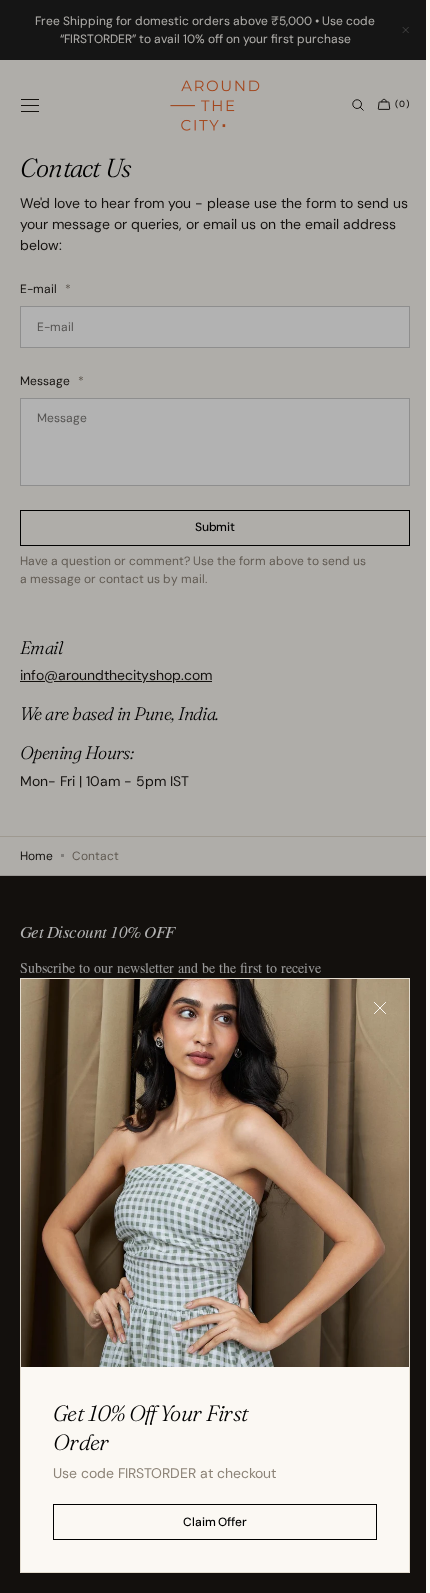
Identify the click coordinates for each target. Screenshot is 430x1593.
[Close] (365, 1023)
